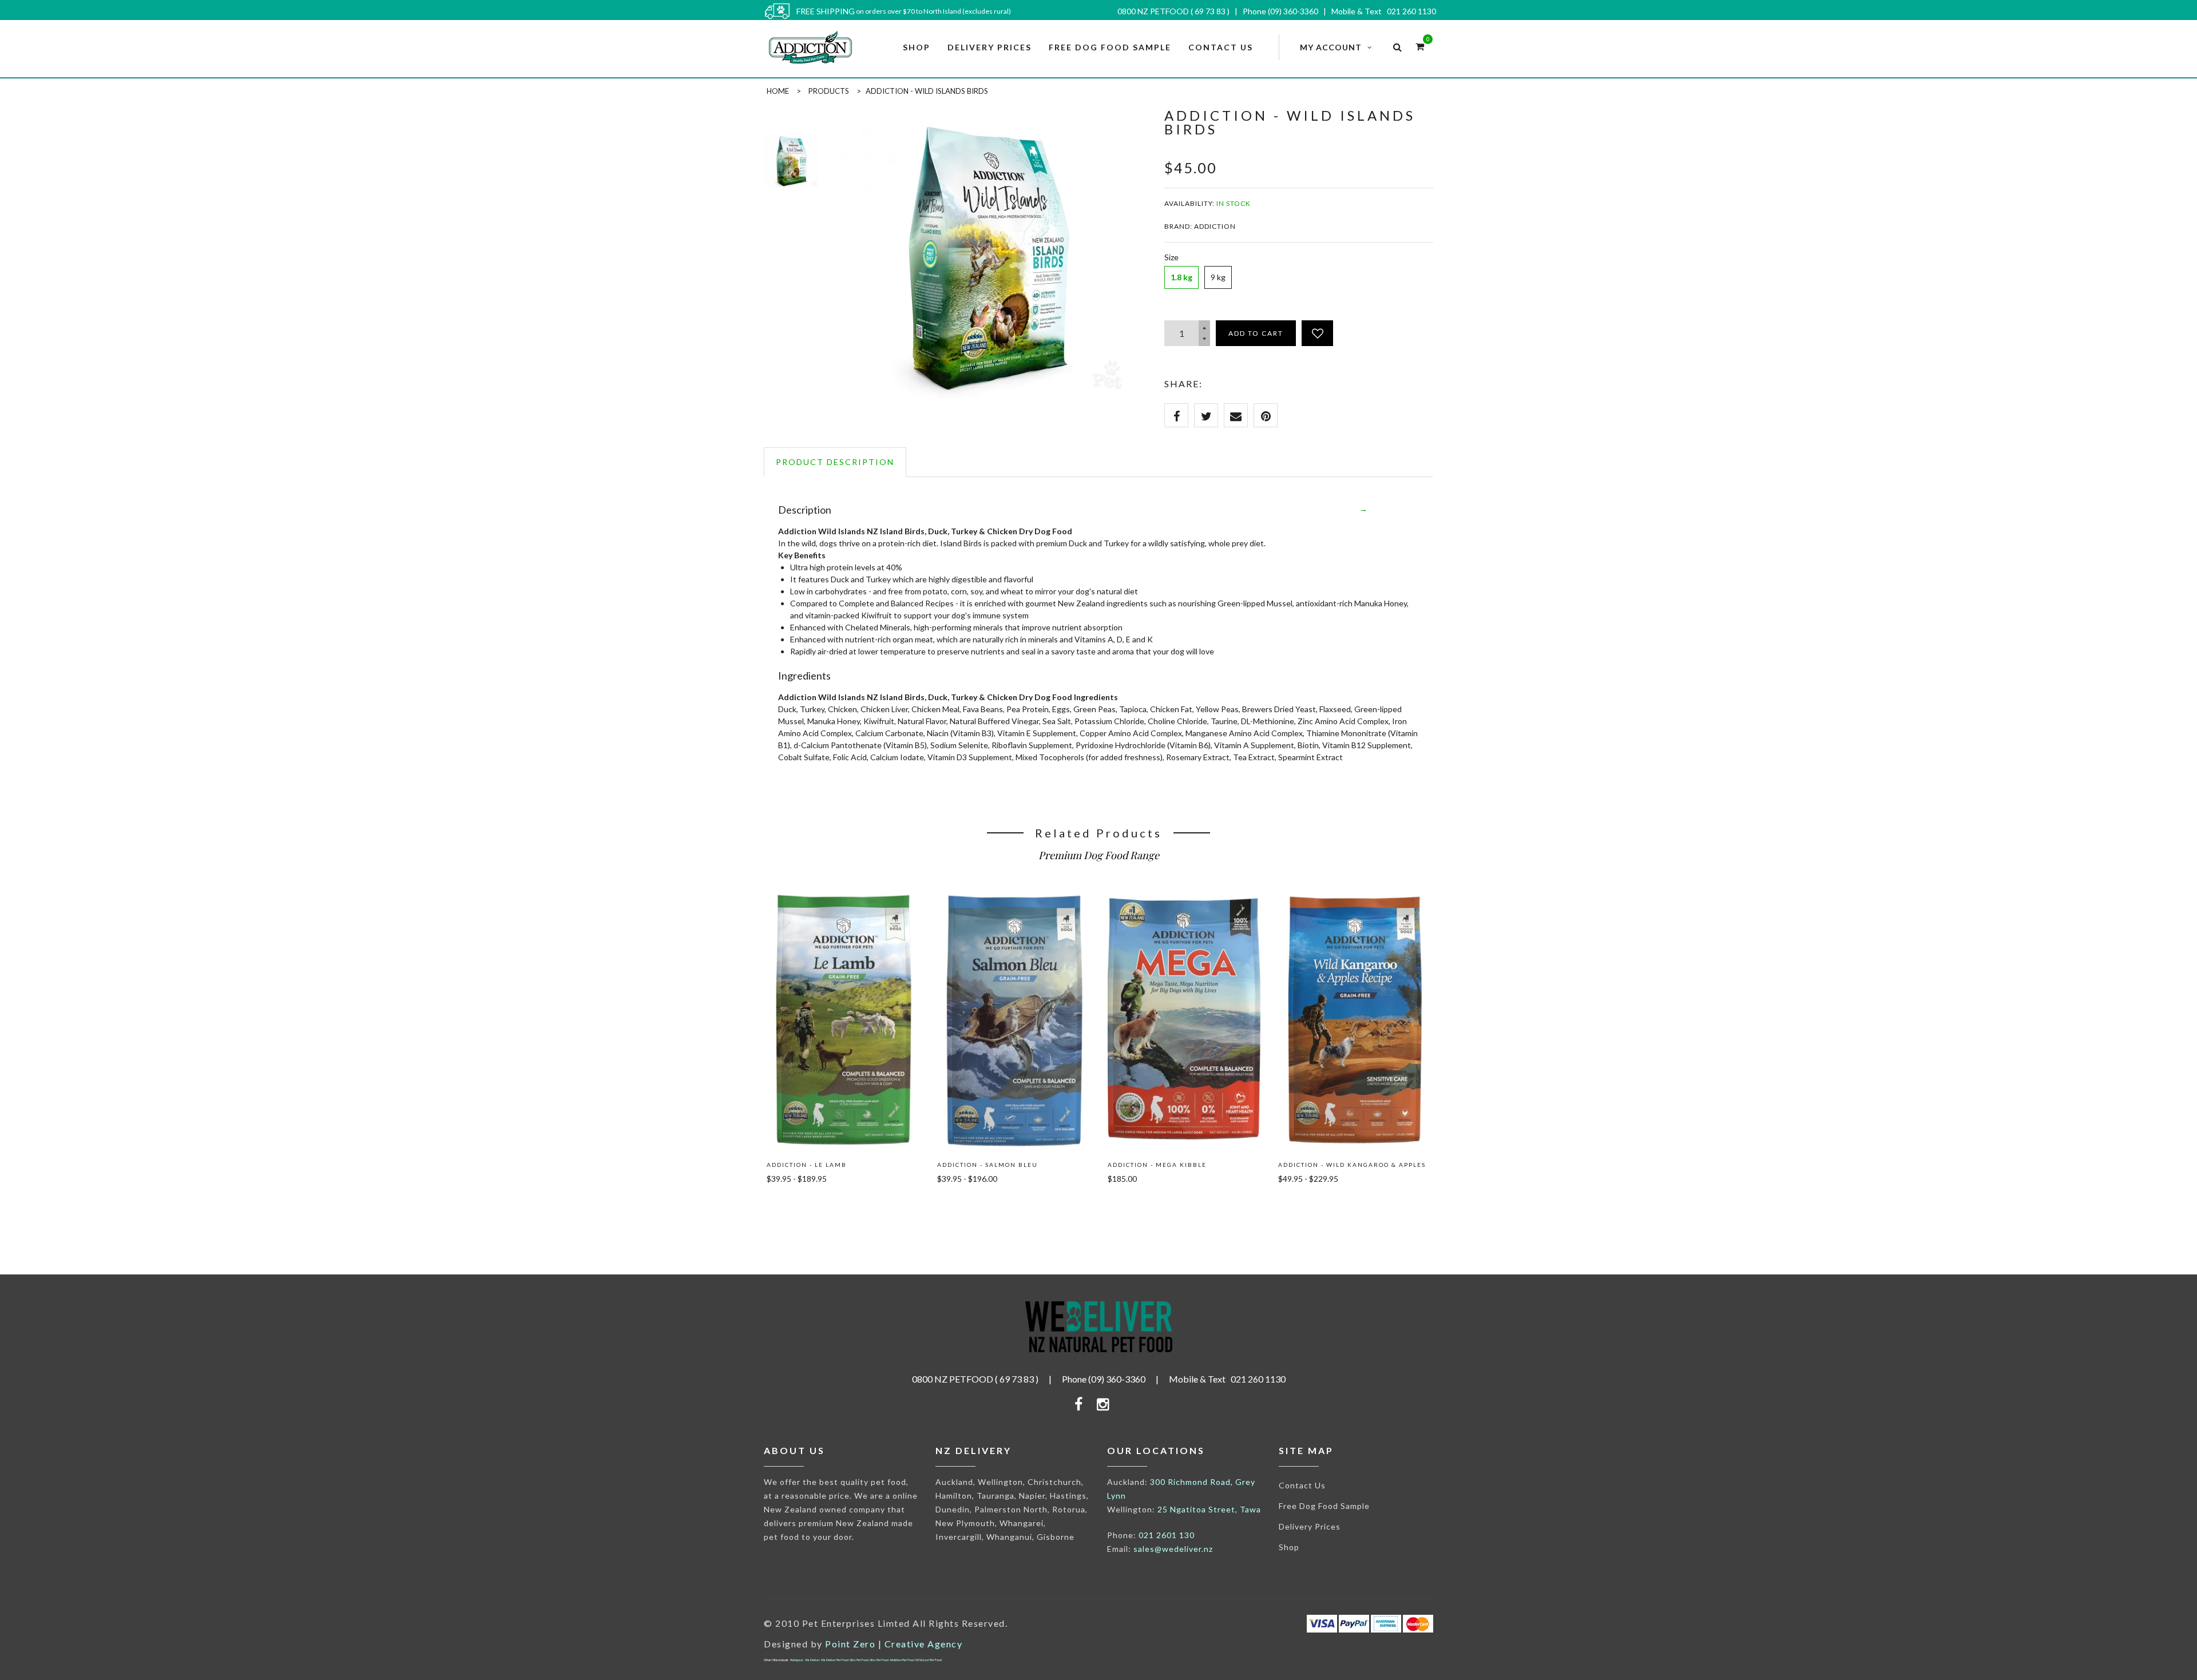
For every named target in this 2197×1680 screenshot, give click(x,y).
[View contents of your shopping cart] (1420, 46)
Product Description (835, 462)
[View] (843, 907)
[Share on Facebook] (1176, 415)
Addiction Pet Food (902, 1660)
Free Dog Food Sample (1324, 1506)
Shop (1289, 1547)
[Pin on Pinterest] (1266, 415)
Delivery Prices (1310, 1526)
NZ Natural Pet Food (929, 1660)
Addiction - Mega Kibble (1157, 1165)
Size (1171, 257)
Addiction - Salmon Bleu (988, 1165)
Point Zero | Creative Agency (894, 1644)
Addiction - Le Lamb (807, 1165)
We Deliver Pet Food (835, 1660)
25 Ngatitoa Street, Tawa (1209, 1509)
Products (829, 91)
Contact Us (1302, 1485)
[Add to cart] (792, 1205)
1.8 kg (1181, 277)
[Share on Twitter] (1206, 415)
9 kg (1218, 277)
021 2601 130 (1167, 1535)
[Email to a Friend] (1236, 415)
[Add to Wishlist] (1317, 333)
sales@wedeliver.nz (1173, 1549)
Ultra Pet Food (859, 1660)
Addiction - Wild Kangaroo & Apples (1352, 1165)
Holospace (797, 1660)
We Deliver (812, 1660)
